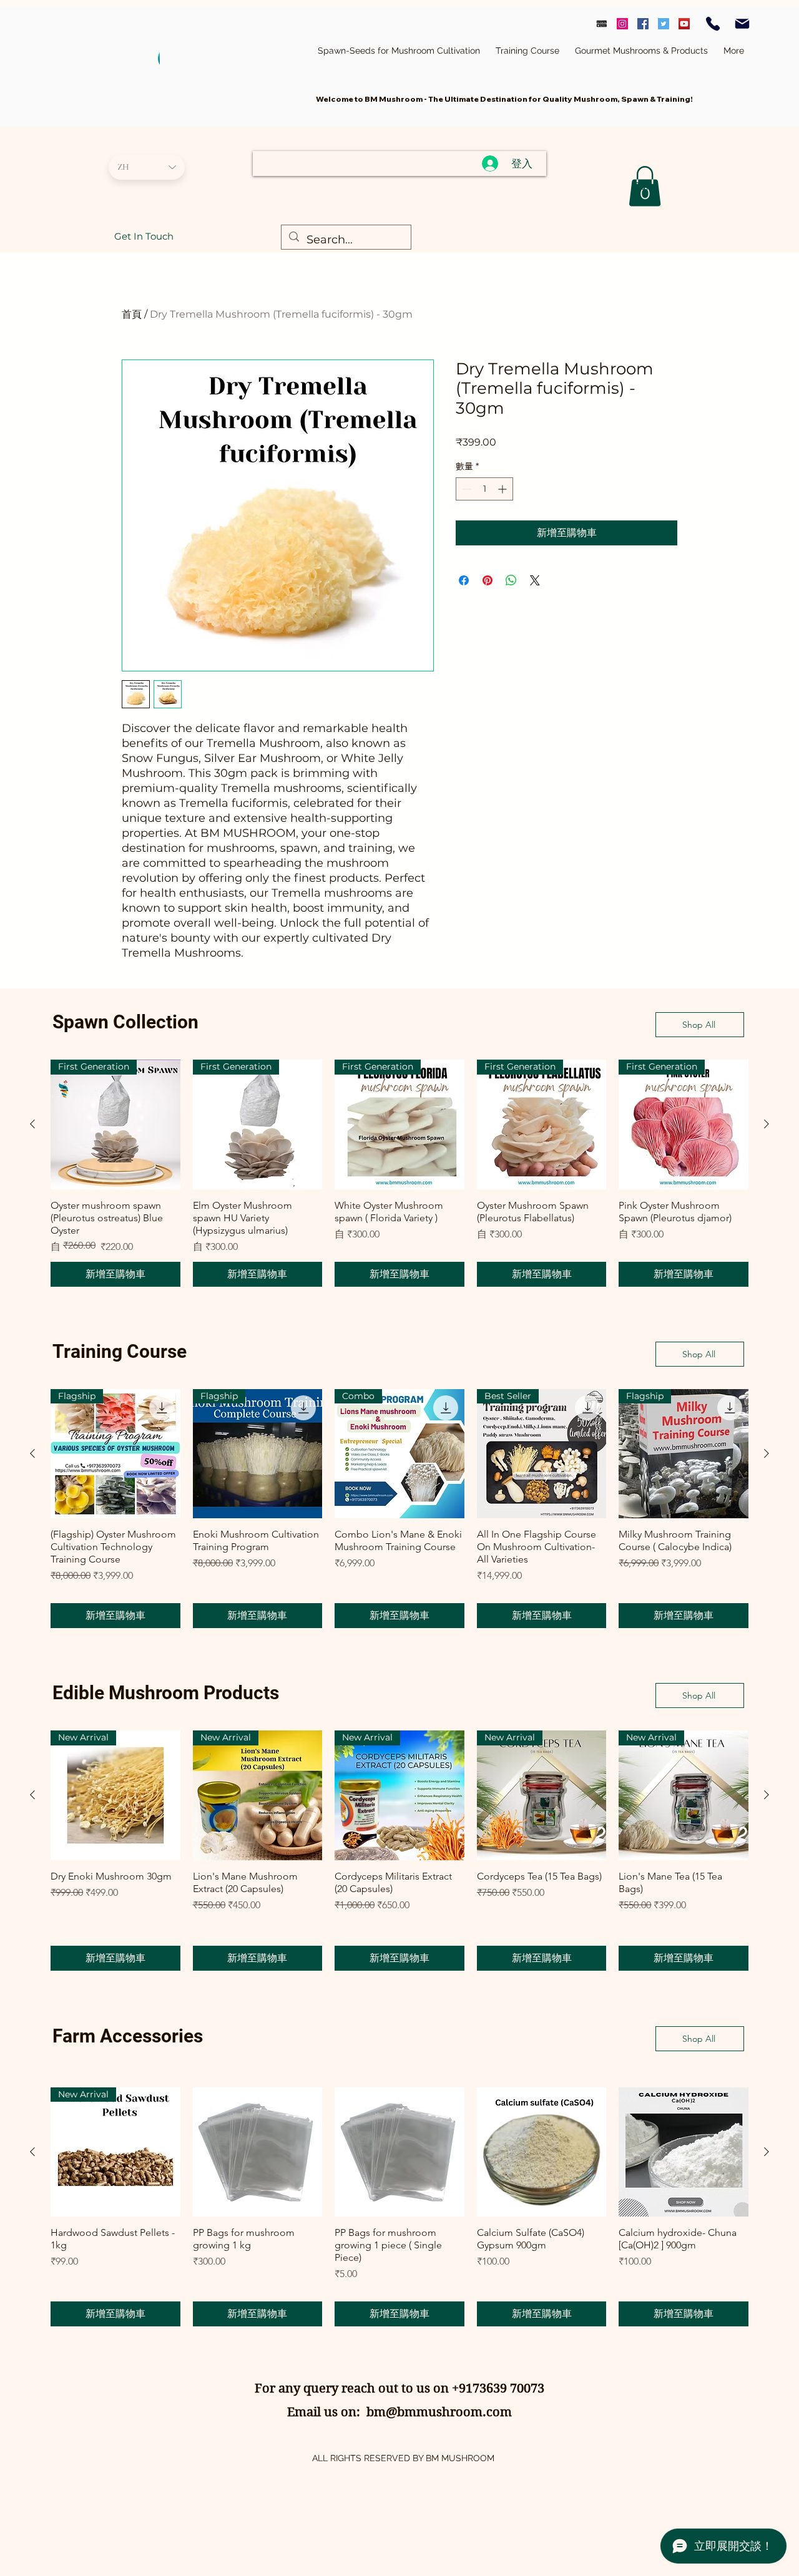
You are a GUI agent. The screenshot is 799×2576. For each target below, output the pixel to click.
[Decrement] (465, 489)
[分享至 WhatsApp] (511, 580)
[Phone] (713, 24)
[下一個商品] (767, 1124)
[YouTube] (684, 24)
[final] (602, 24)
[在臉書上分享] (464, 580)
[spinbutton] (484, 489)
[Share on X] (535, 580)
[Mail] (742, 24)
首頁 (132, 314)
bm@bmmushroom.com (439, 2412)
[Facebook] (643, 24)
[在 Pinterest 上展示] (488, 580)
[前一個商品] (32, 1124)
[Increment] (503, 489)
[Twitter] (664, 24)
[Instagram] (622, 24)
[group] (399, 1173)
